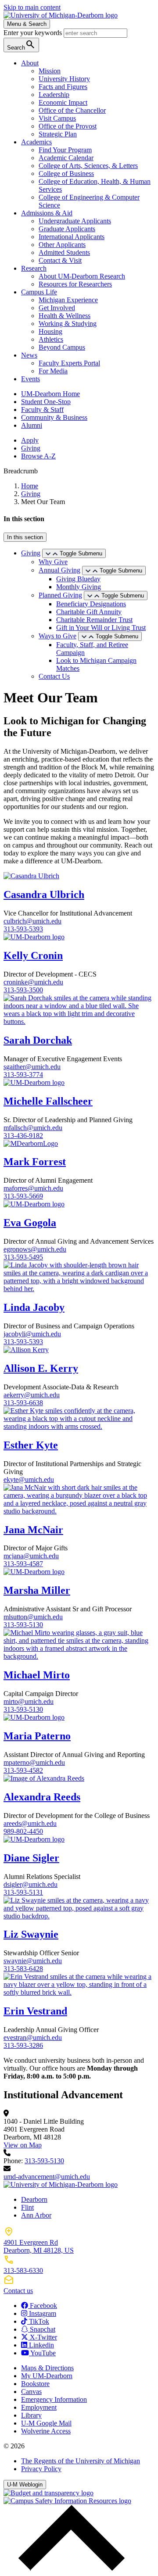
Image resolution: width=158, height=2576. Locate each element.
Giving (31, 448)
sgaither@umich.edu (32, 1067)
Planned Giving (60, 595)
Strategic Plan (58, 134)
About (30, 63)
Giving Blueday (78, 579)
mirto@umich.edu (29, 1701)
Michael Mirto (37, 1675)
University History (64, 79)
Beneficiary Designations (91, 604)
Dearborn (34, 2199)
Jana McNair (33, 1530)
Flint (27, 2207)
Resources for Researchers (75, 284)
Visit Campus (57, 118)
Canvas (31, 2392)
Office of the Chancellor (72, 110)
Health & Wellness (65, 316)
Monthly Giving (79, 587)
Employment (39, 2407)
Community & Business (54, 417)
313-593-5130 (23, 1625)
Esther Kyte (31, 1445)
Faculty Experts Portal (69, 363)
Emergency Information (54, 2399)
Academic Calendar (66, 158)
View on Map (23, 2145)
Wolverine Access (46, 2431)
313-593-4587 (23, 1564)
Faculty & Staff (42, 410)
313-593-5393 (23, 929)
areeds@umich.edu (30, 1823)
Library (31, 2415)
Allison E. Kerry (41, 1368)
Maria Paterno (37, 1736)
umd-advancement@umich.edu (47, 2177)
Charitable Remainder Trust (94, 620)
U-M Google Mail (46, 2423)
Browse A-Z (38, 456)
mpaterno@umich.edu (34, 1762)
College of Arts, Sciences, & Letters (88, 166)
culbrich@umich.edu (32, 921)
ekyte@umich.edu (29, 1479)
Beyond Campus (62, 347)
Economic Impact (63, 102)
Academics (36, 142)
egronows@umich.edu (35, 1249)
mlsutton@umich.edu (33, 1617)
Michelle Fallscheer (48, 1101)
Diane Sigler (31, 1858)
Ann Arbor (36, 2215)
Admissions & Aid (47, 213)
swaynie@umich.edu (33, 1961)
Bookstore (35, 2384)
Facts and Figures (63, 87)
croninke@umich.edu (33, 982)
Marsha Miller (37, 1590)
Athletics (51, 339)
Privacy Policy (41, 2469)
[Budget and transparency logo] (48, 2493)
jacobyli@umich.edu (32, 1334)
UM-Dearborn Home (50, 394)
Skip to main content (32, 7)
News (29, 355)
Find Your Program (65, 150)
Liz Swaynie (31, 1934)
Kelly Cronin (33, 955)
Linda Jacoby (34, 1307)
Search (21, 45)
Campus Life (39, 292)
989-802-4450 (23, 1831)
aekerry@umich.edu (32, 1395)
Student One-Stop (46, 402)
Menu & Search (27, 24)
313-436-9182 (23, 1136)
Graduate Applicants (67, 229)
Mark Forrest (35, 1162)
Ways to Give (57, 636)
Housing (50, 331)
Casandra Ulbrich (44, 894)
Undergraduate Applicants (75, 221)
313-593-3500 (23, 990)
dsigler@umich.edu (31, 1884)
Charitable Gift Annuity (89, 612)
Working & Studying (68, 324)
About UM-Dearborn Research (82, 276)
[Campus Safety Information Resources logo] (67, 2501)
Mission (50, 71)
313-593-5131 (23, 1892)
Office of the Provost (68, 126)
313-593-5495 (23, 1257)
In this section (25, 537)
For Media (53, 371)
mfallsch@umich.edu (33, 1128)
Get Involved (57, 308)
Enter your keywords (34, 33)
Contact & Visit (60, 260)
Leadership (54, 95)
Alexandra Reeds (42, 1797)
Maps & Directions (47, 2368)
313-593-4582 (23, 1770)
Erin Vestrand (35, 2011)
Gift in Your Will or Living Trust (101, 628)
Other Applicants (62, 245)
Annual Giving (59, 570)
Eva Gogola (30, 1223)
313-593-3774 (23, 1075)
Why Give (53, 562)
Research (34, 268)
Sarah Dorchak (38, 1040)
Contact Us (54, 676)
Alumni (32, 425)
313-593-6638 (23, 1403)
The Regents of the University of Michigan (81, 2461)
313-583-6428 (23, 1969)
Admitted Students (64, 252)
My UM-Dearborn (47, 2376)
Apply (30, 440)
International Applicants (72, 237)
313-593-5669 (23, 1196)
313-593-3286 (23, 2045)
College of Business (66, 174)
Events (31, 379)
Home (30, 486)
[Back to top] (69, 2568)
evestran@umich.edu (33, 2038)
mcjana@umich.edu (31, 1556)
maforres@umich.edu (33, 1188)
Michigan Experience (68, 300)
